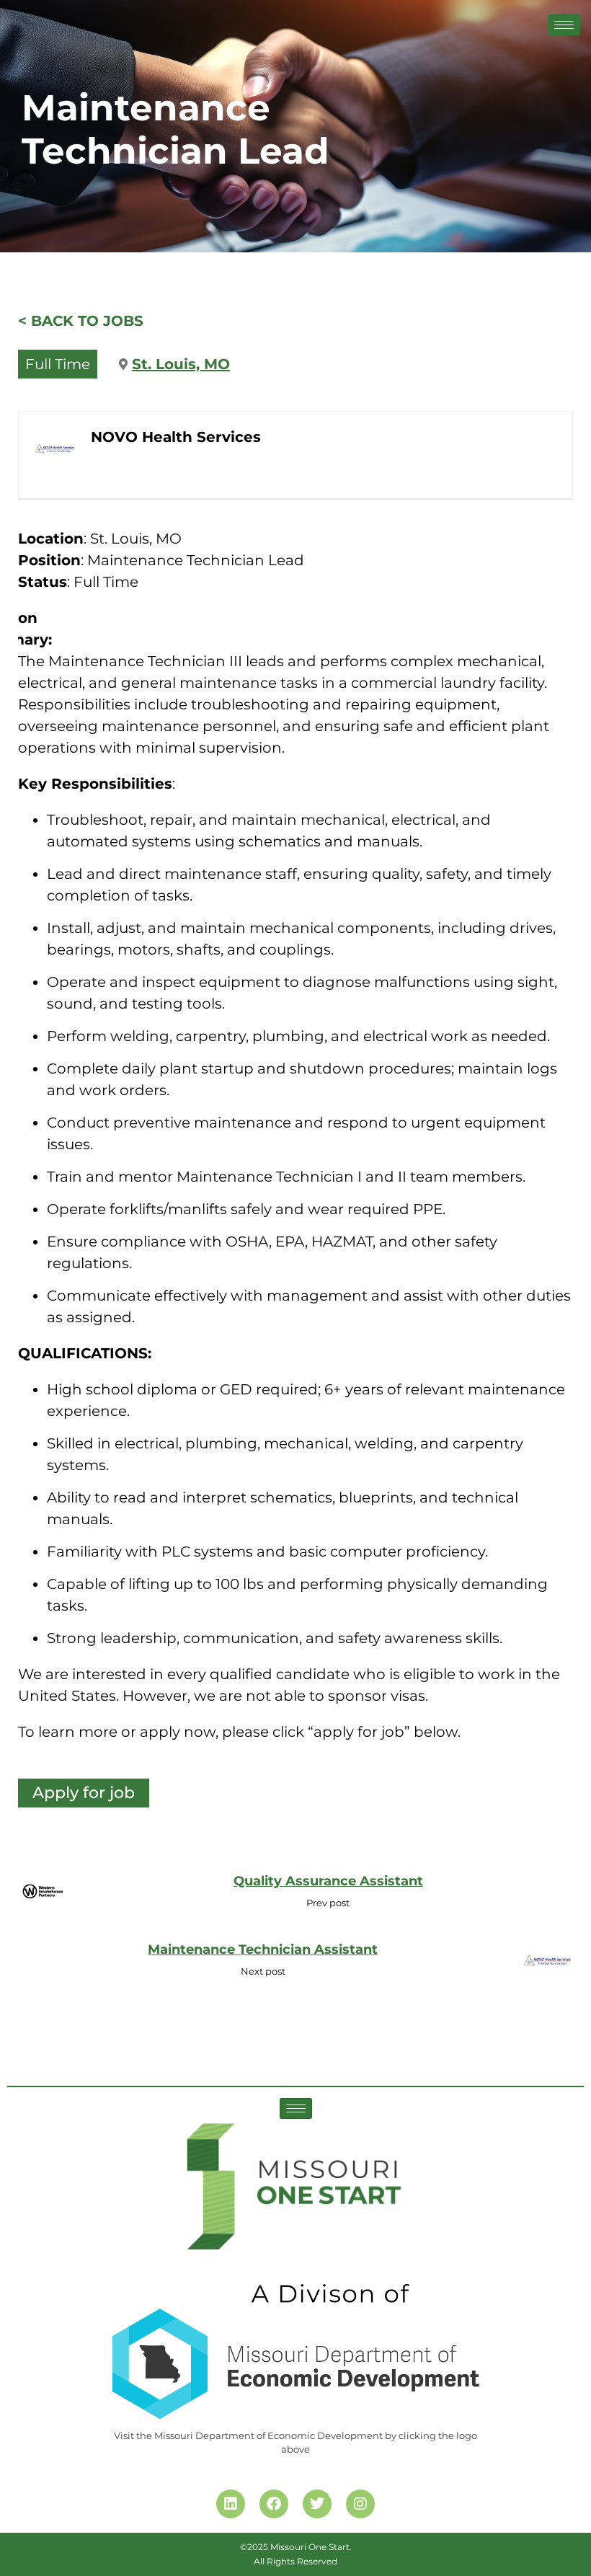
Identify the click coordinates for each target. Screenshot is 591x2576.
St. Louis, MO (181, 364)
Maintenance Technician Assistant (263, 1949)
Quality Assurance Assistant (328, 1881)
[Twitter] (317, 2504)
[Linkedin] (231, 2504)
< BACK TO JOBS (81, 321)
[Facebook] (274, 2504)
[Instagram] (360, 2504)
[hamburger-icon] (564, 25)
